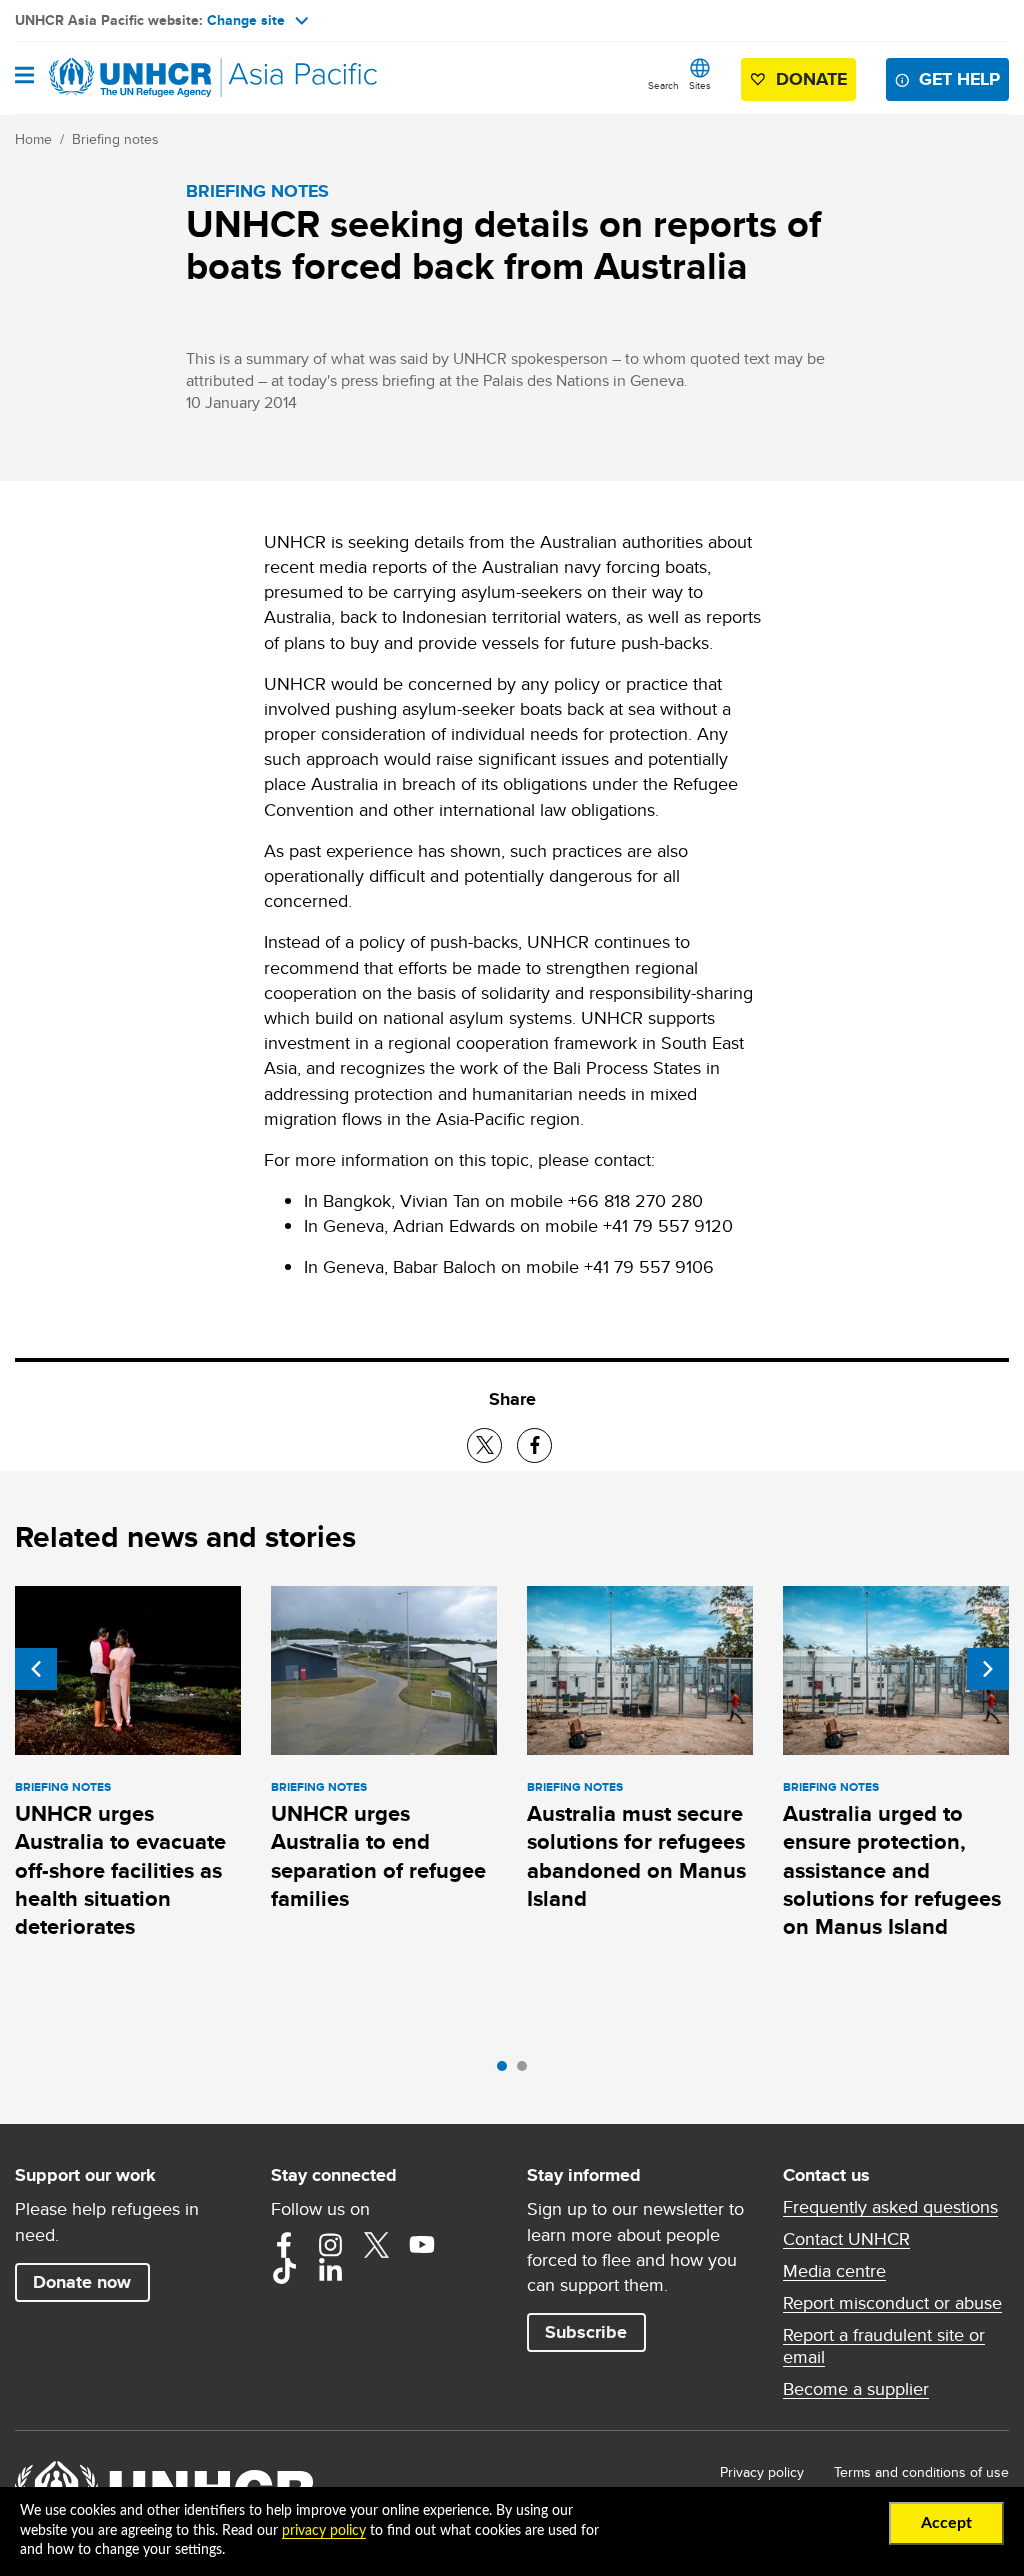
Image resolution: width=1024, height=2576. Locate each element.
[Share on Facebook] (534, 1445)
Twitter (376, 2245)
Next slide (988, 1669)
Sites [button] (700, 85)
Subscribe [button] (586, 2332)
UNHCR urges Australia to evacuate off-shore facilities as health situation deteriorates (120, 1870)
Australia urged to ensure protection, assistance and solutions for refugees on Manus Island (892, 1870)
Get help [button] (959, 79)
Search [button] (663, 85)
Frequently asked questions (890, 2207)
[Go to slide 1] (507, 2071)
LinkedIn (330, 2271)
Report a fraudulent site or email (884, 2346)
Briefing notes (115, 139)
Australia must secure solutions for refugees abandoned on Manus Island (636, 1856)
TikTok (284, 2271)
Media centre (834, 2271)
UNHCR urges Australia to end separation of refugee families (378, 1856)
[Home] (117, 78)
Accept (946, 2523)
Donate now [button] (82, 2282)
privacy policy (324, 2531)
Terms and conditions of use (921, 2472)
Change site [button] (246, 20)
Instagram (330, 2245)
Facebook (284, 2245)
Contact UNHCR (846, 2239)
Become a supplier (856, 2389)
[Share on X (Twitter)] (484, 1445)
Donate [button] (811, 79)
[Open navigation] (24, 77)
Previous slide (36, 1669)
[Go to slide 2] (527, 2071)
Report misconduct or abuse (892, 2303)
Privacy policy (762, 2472)
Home (33, 139)
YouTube (422, 2245)
